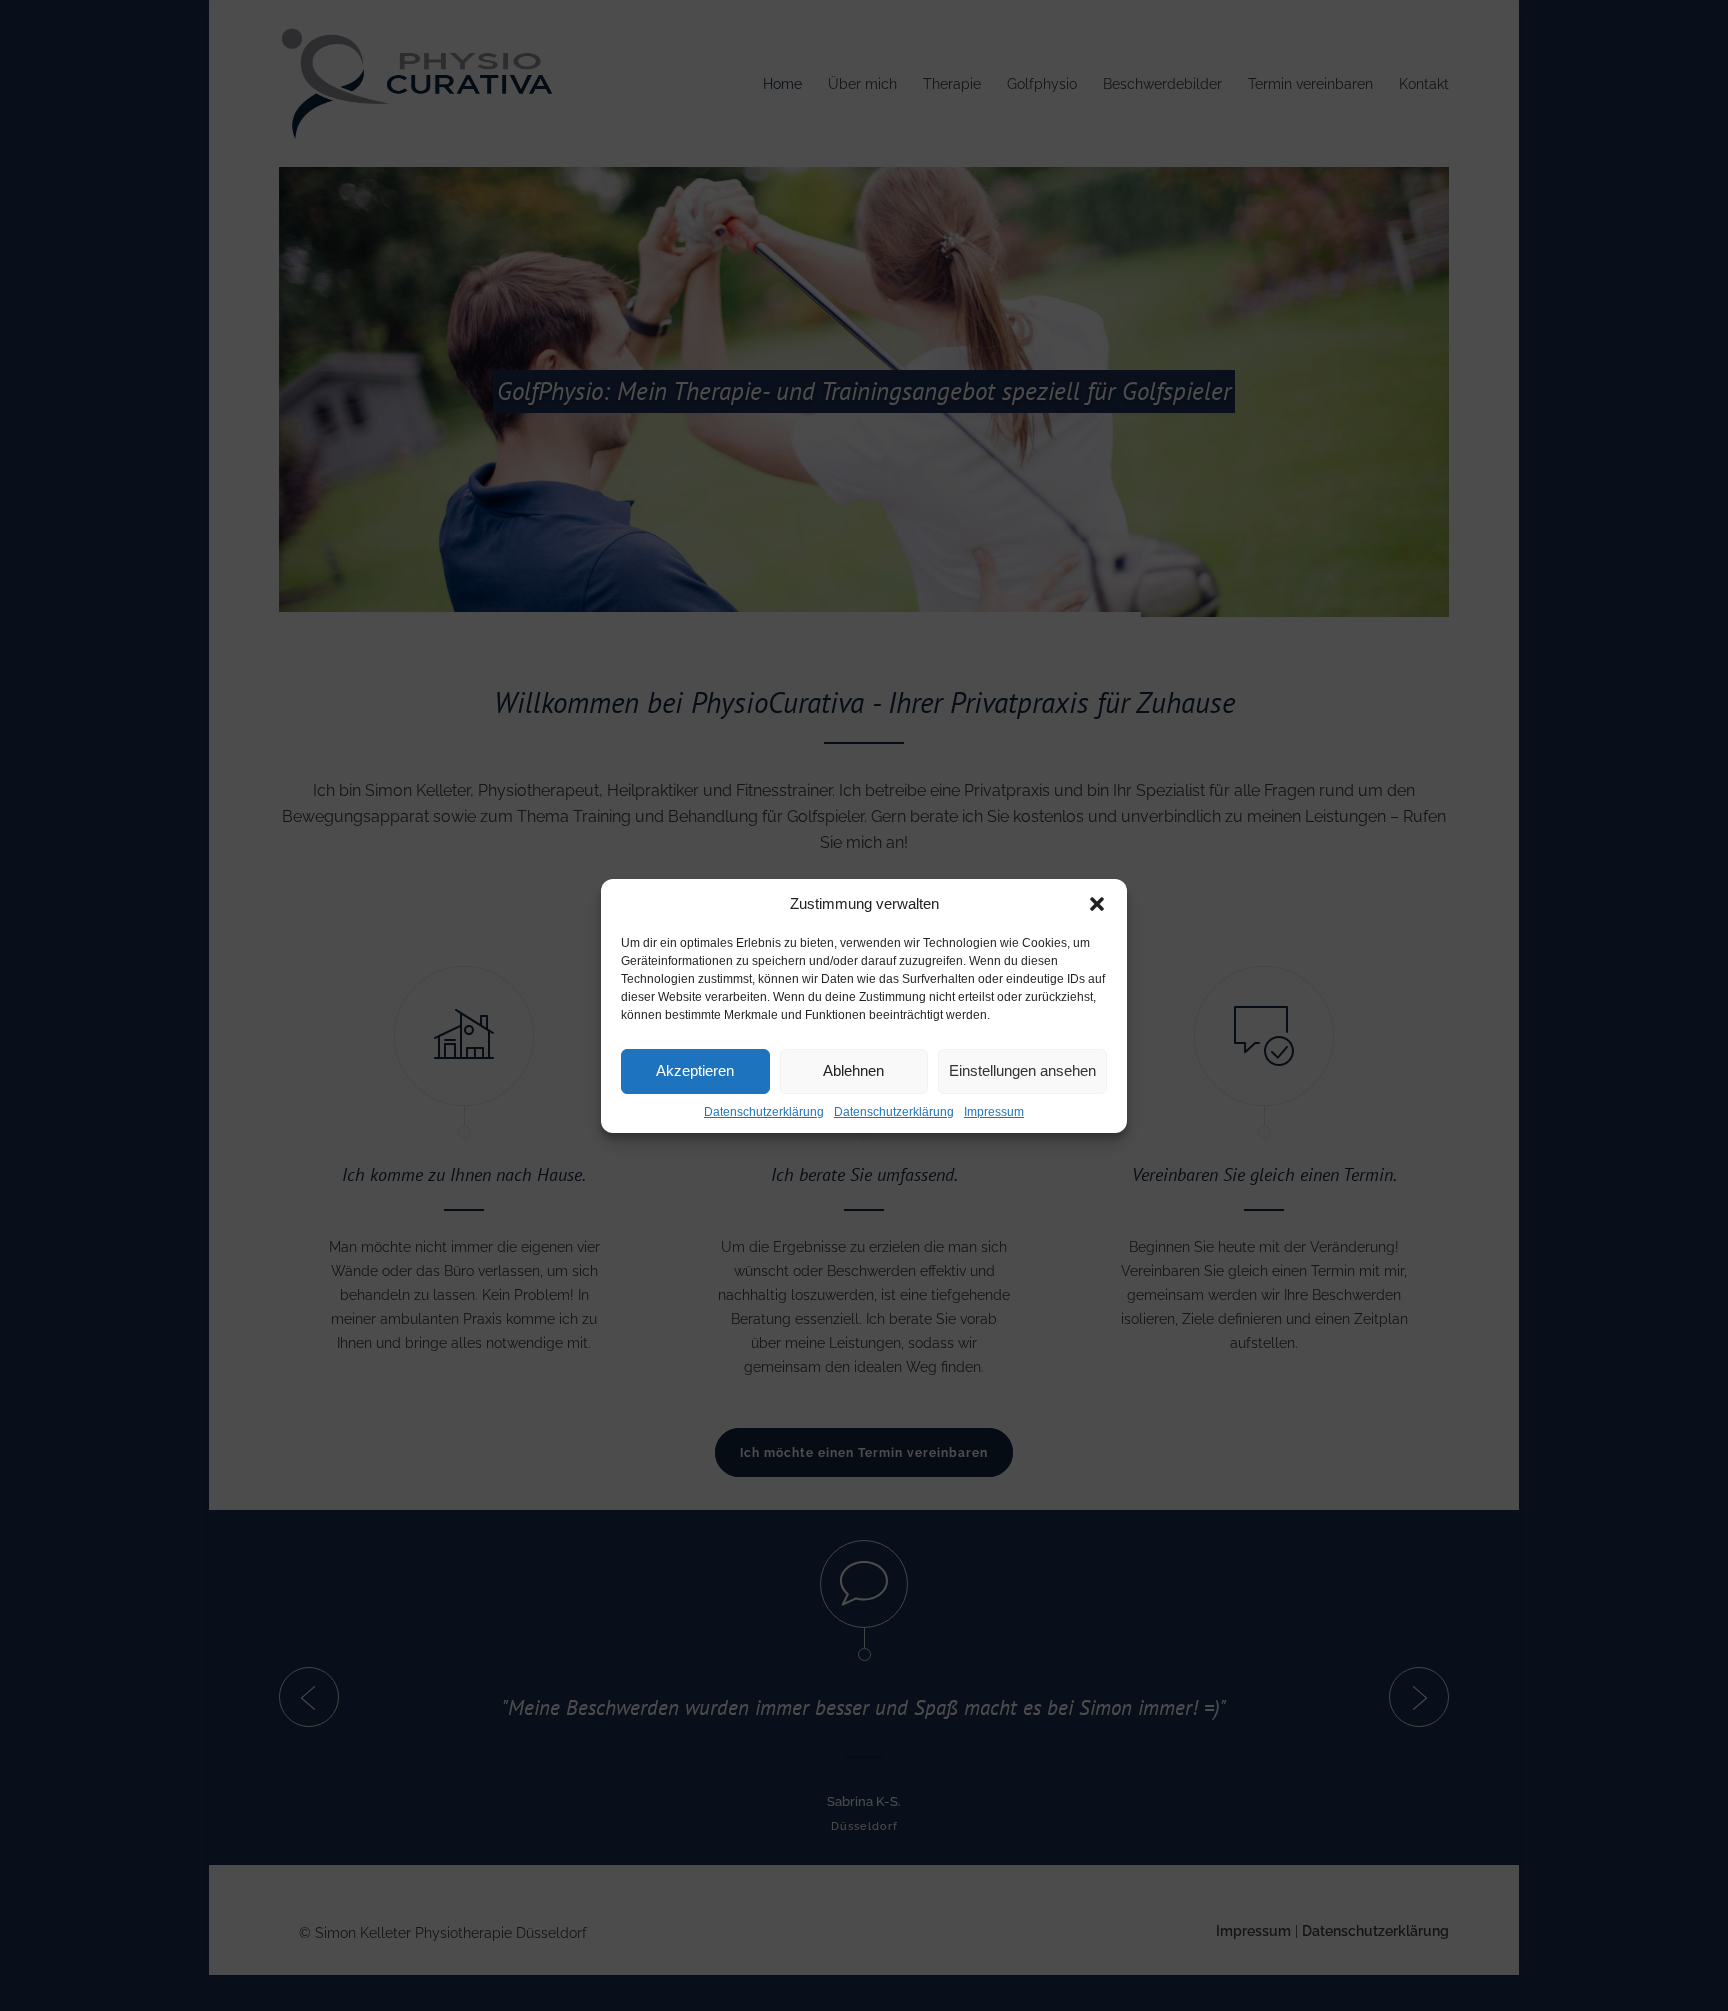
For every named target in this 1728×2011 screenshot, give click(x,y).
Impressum (994, 1112)
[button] (1097, 904)
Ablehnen (853, 1070)
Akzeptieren (695, 1070)
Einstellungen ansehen (1022, 1070)
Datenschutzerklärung (764, 1112)
